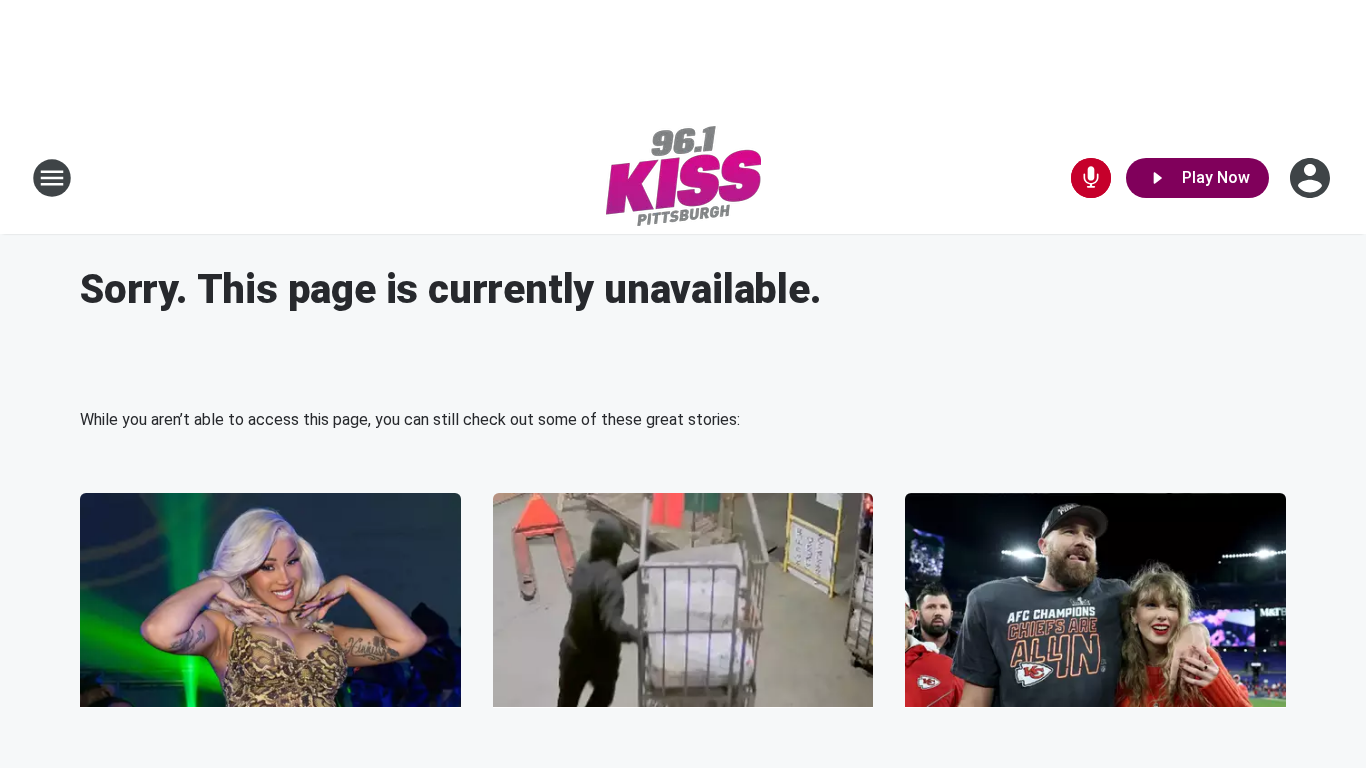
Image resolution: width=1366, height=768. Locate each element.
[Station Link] (683, 178)
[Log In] (1312, 178)
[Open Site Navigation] (52, 178)
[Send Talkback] (1091, 178)
